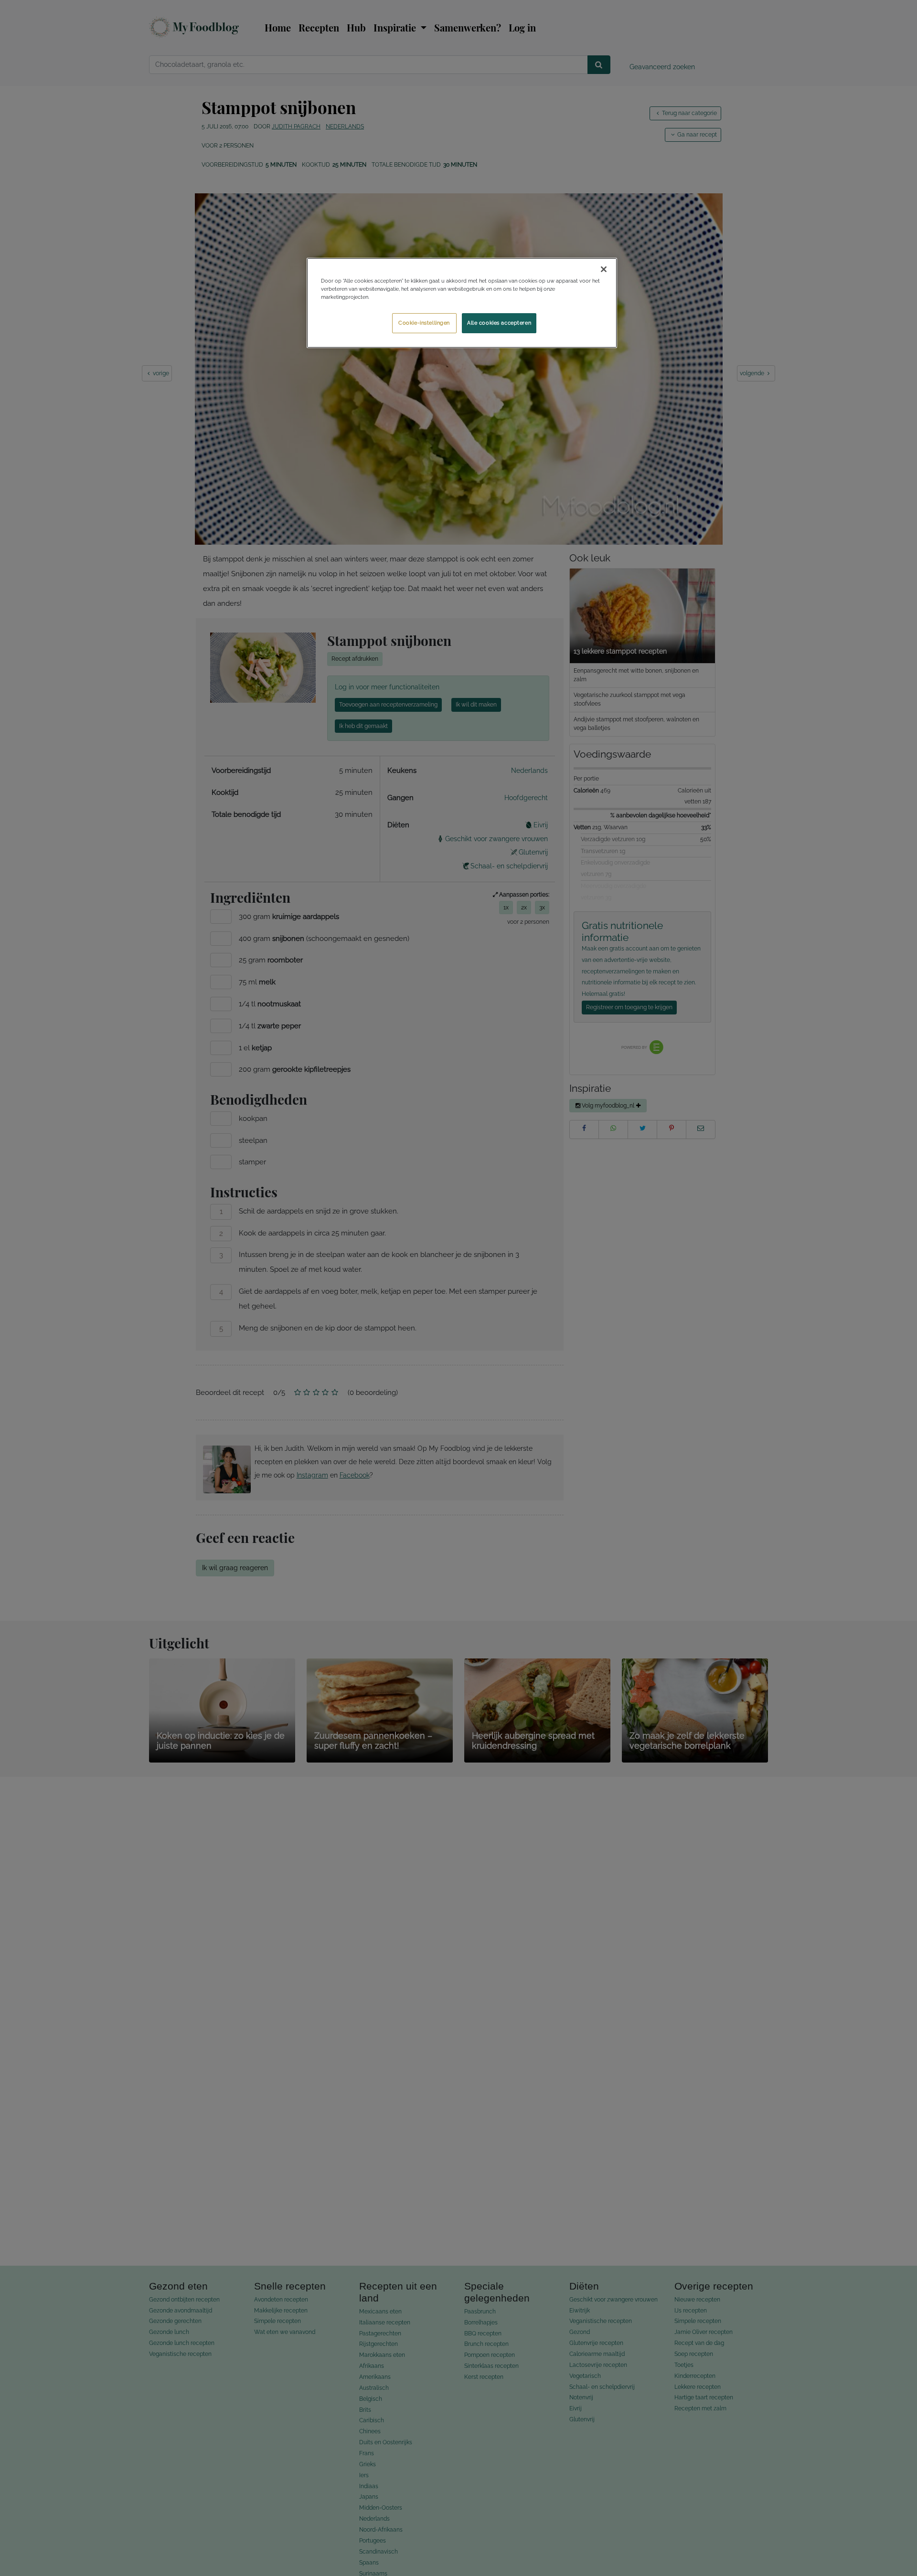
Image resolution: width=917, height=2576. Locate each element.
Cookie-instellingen (424, 323)
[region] (462, 303)
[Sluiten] (604, 269)
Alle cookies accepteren (499, 323)
